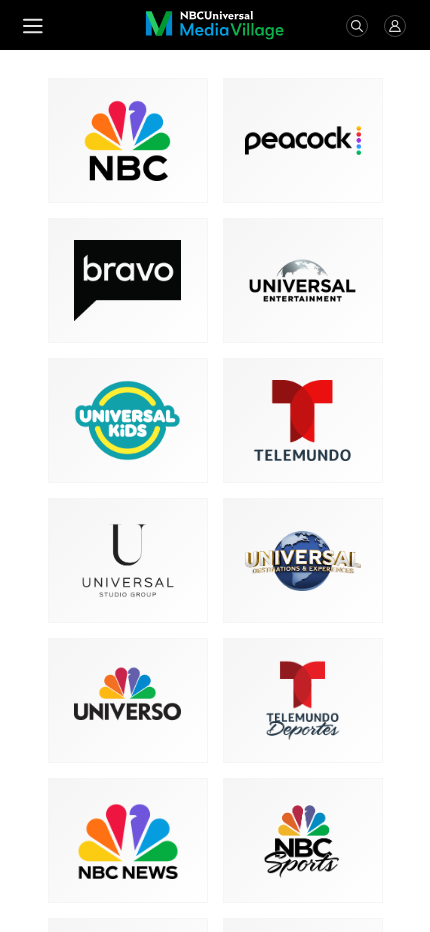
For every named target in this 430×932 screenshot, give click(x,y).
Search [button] (357, 26)
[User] (395, 25)
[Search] (357, 25)
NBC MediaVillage (215, 25)
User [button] (395, 26)
